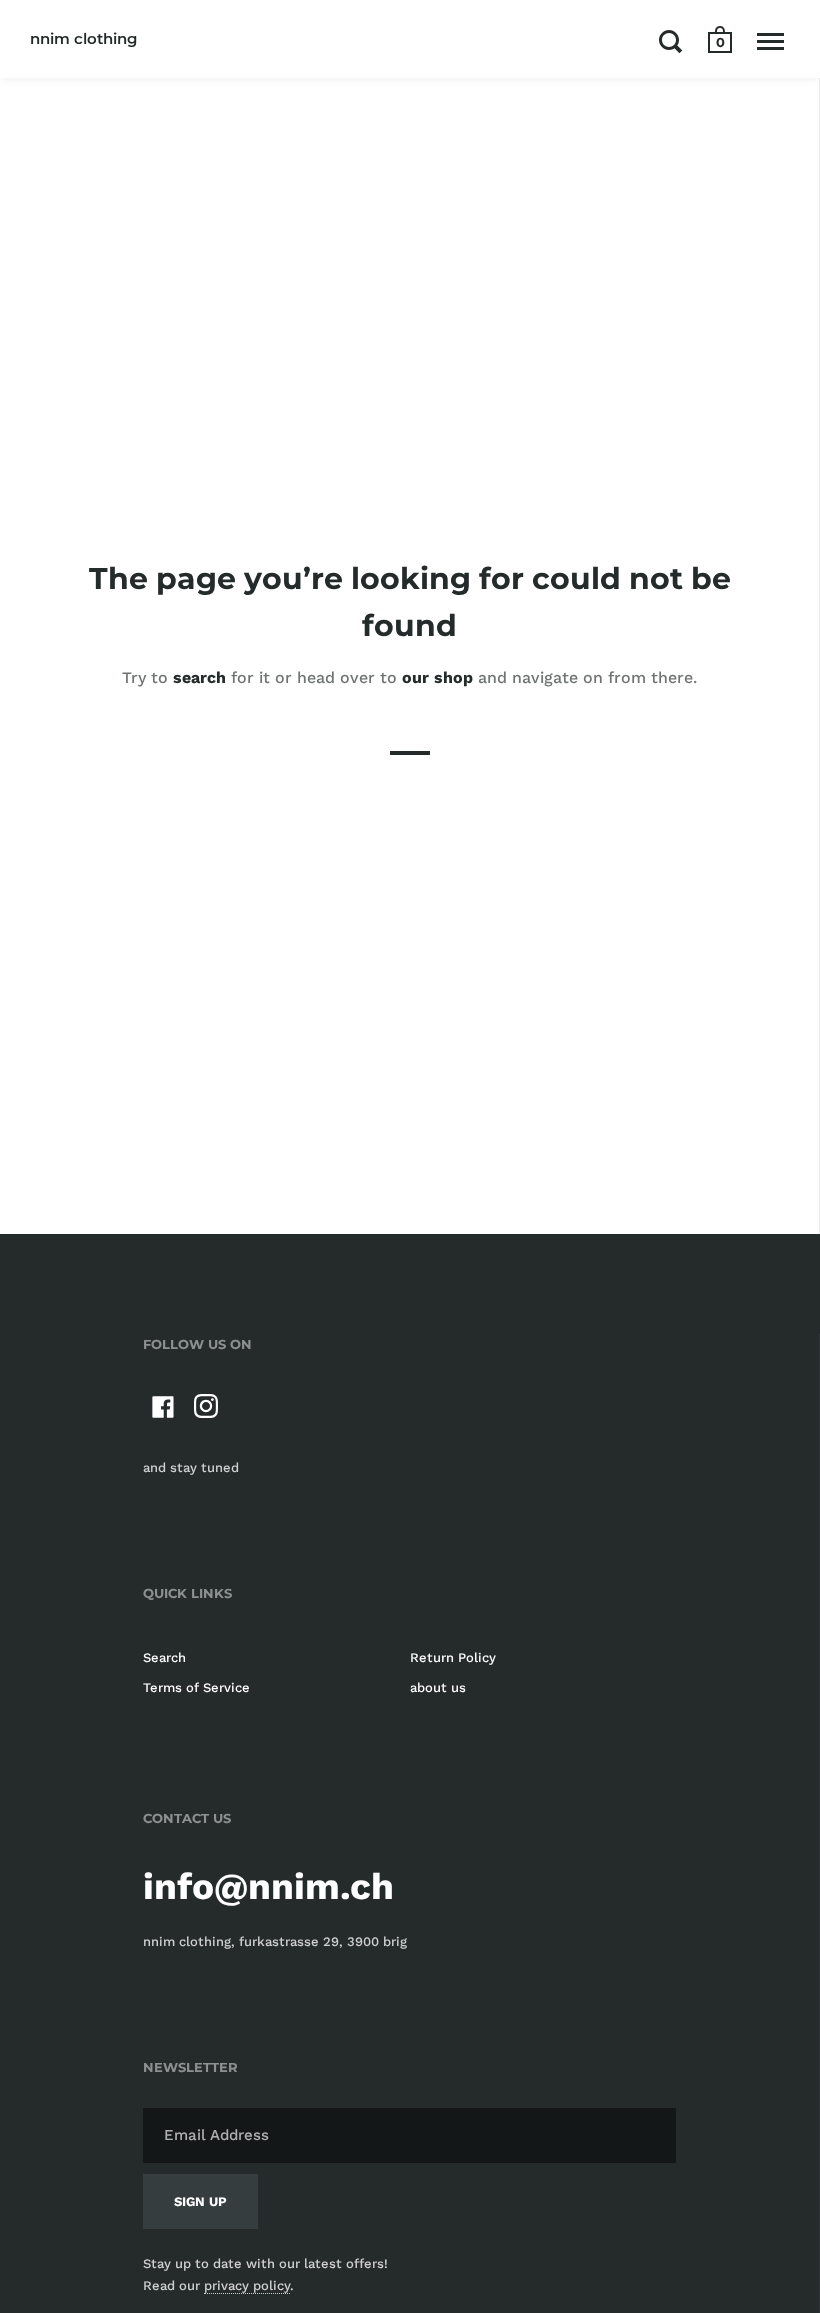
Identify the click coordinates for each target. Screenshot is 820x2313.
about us (438, 1687)
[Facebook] (163, 1410)
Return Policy (453, 1657)
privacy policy (247, 2285)
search (199, 677)
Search (164, 1657)
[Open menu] (770, 41)
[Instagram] (207, 1410)
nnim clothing (83, 38)
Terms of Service (196, 1687)
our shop (437, 677)
